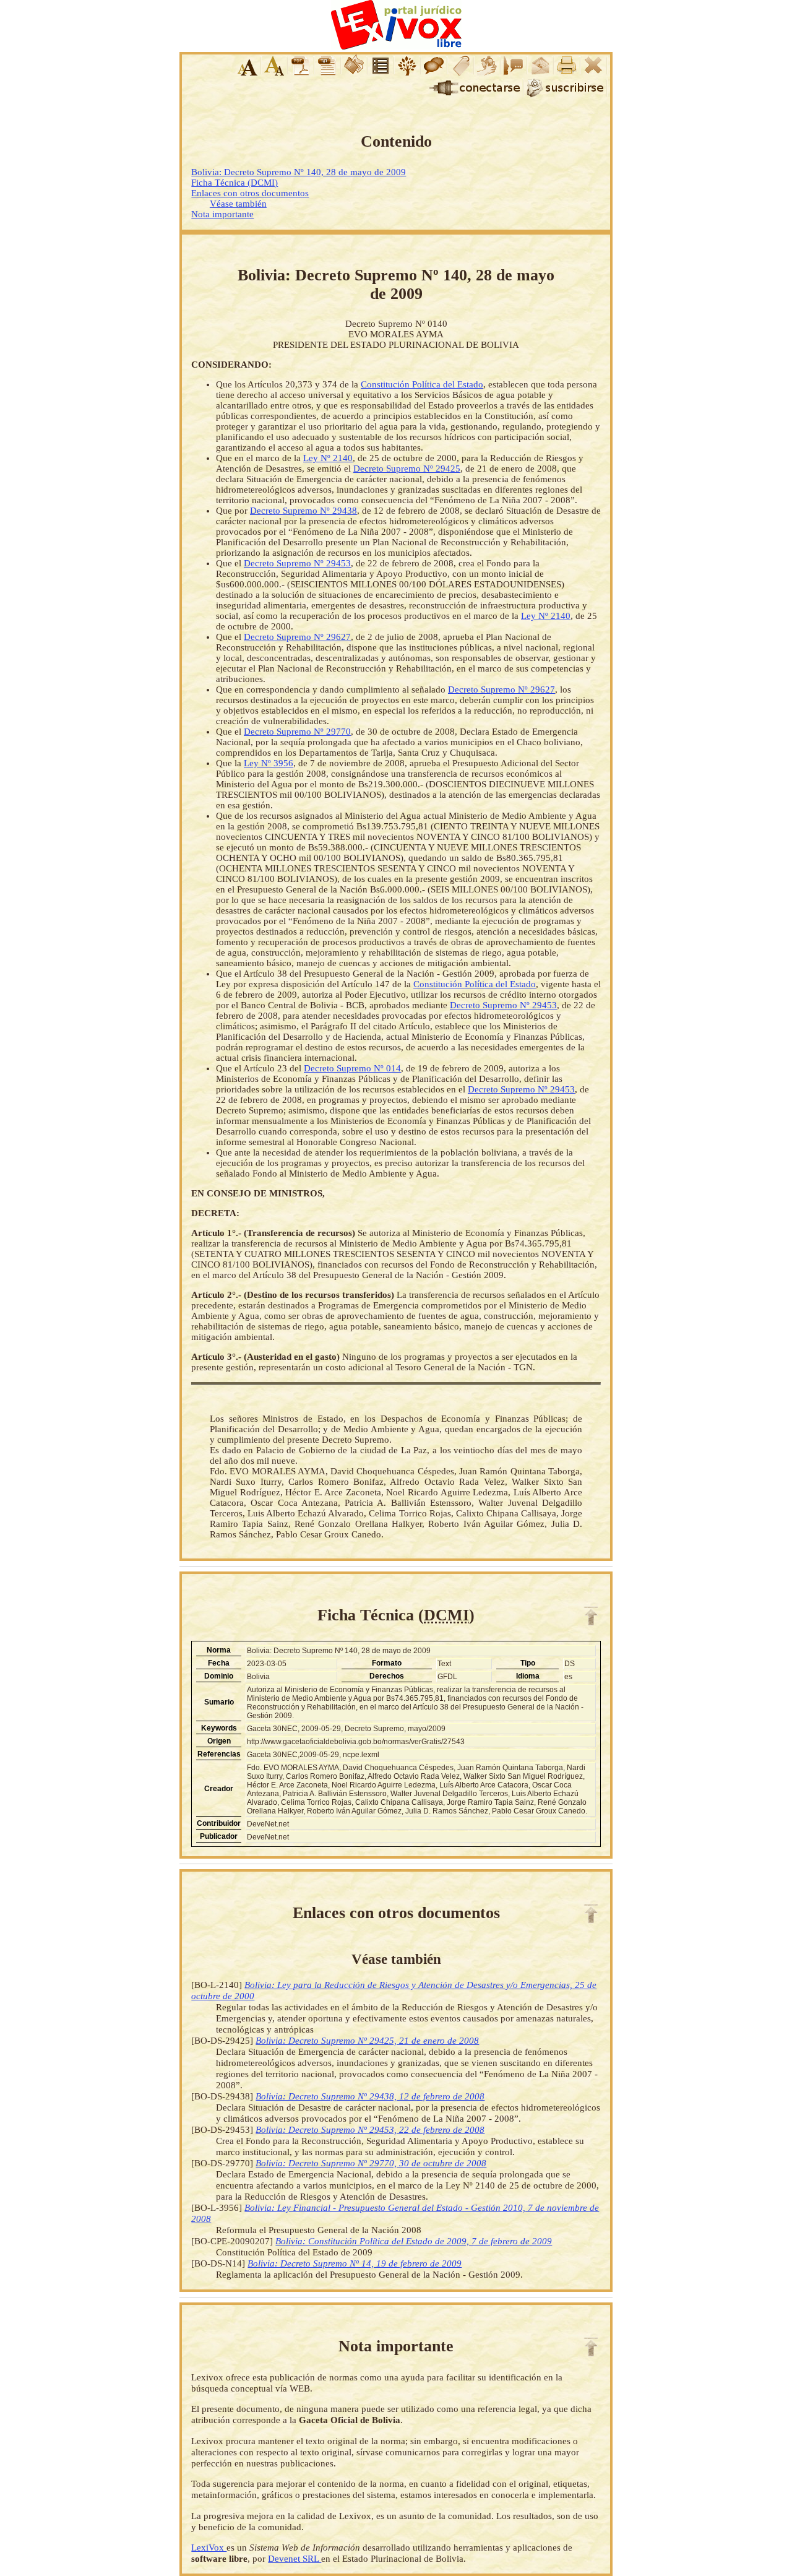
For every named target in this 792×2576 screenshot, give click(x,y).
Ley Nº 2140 (328, 458)
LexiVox (209, 2547)
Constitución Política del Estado (422, 384)
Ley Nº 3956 (269, 763)
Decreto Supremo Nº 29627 (297, 637)
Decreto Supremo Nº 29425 (407, 469)
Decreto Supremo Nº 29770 (297, 732)
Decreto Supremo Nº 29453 (297, 563)
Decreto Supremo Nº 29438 (303, 511)
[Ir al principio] (591, 1616)
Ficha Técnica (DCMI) (235, 183)
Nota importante (222, 214)
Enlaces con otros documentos (250, 193)
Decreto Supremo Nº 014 (352, 1068)
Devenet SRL (295, 2558)
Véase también (238, 204)
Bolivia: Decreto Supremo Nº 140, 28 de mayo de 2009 (299, 172)
